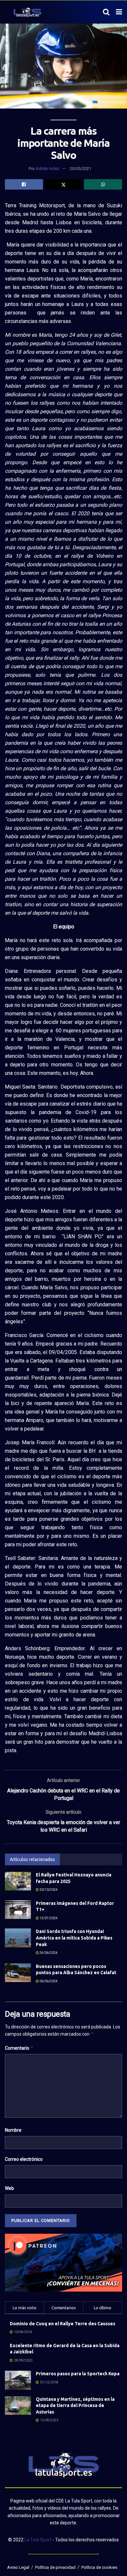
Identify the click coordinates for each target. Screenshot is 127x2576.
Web (9, 2188)
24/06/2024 (48, 1953)
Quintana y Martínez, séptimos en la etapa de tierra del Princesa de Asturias (75, 2406)
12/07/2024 (48, 1918)
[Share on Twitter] (64, 184)
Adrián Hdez (48, 169)
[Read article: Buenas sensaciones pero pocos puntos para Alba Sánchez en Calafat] (18, 1973)
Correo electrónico (24, 2159)
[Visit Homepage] (28, 12)
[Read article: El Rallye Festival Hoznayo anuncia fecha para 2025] (18, 1881)
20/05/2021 (80, 169)
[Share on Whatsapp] (103, 184)
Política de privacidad (55, 2567)
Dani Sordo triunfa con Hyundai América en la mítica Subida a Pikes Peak (74, 1938)
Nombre (13, 2130)
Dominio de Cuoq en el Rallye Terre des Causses (63, 2324)
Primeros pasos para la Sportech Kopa (78, 2374)
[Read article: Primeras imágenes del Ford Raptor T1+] (18, 1910)
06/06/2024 (48, 1981)
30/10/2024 (48, 1890)
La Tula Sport (38, 2540)
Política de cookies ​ (100, 2567)
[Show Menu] (119, 12)
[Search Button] (106, 12)
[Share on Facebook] (24, 184)
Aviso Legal (18, 2567)
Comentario (19, 2048)
